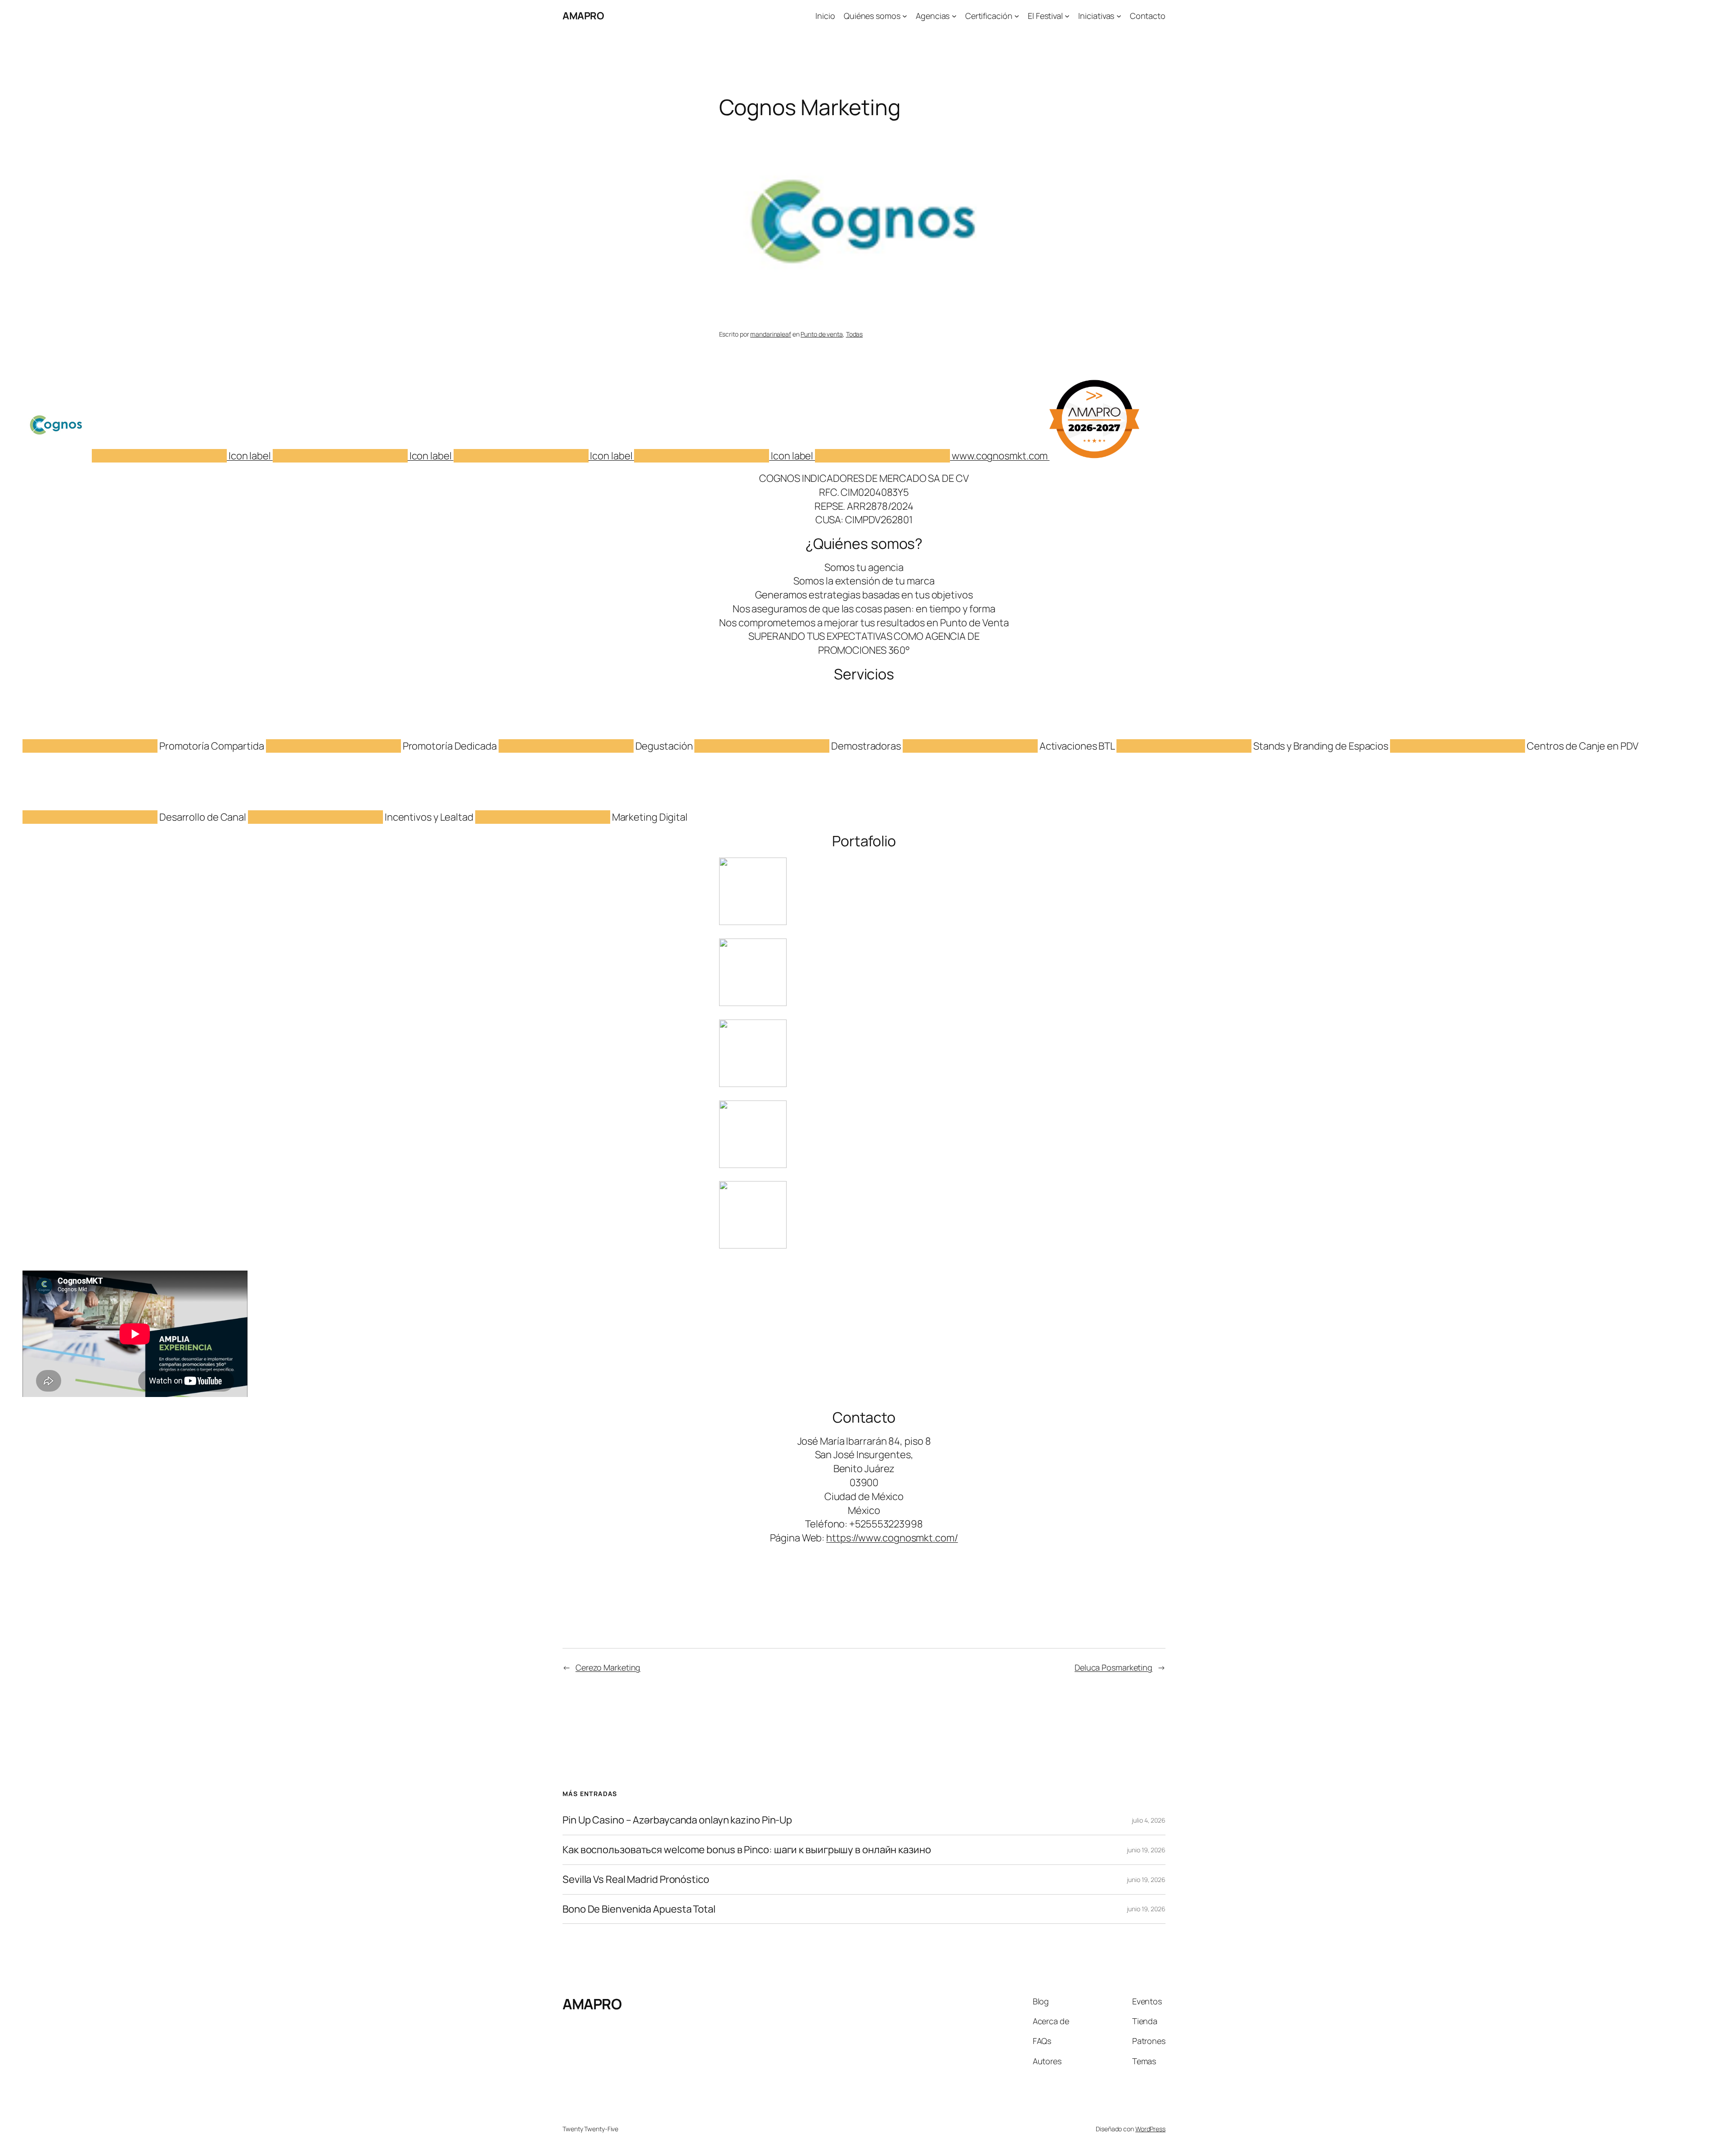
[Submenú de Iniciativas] (1119, 16)
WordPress (1150, 2129)
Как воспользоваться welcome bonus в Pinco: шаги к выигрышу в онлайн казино (747, 1850)
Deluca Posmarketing (1114, 1667)
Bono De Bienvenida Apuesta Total (639, 1909)
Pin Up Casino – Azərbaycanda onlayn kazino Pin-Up (677, 1820)
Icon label (250, 456)
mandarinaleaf (771, 334)
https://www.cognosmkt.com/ (892, 1538)
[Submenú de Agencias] (954, 16)
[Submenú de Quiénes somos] (905, 16)
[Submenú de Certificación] (1017, 16)
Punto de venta (822, 334)
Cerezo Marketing (608, 1667)
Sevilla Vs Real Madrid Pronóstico (636, 1880)
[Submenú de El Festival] (1067, 16)
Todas (855, 334)
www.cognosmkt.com (1000, 456)
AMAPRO (583, 16)
